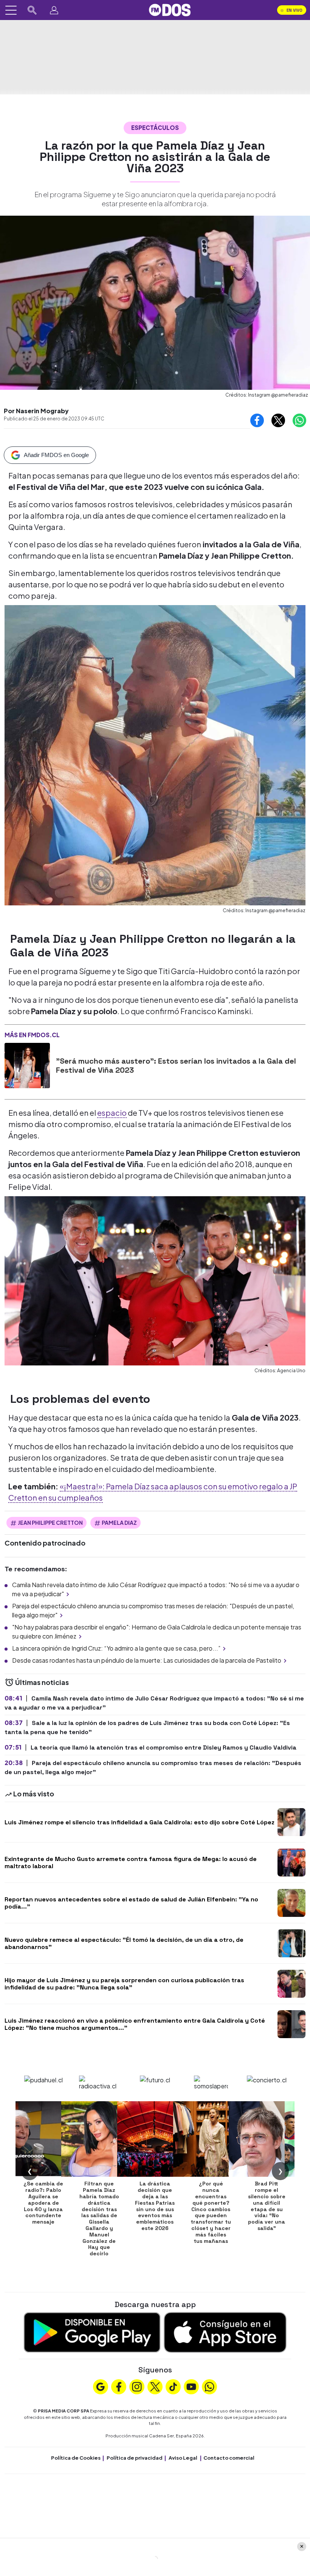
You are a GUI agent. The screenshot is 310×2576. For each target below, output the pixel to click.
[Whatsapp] (209, 2386)
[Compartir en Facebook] (257, 420)
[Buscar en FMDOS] (32, 10)
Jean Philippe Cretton (50, 1523)
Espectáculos (155, 127)
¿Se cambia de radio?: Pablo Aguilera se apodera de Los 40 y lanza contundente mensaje (43, 2203)
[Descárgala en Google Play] (92, 2331)
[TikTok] (173, 2386)
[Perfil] (54, 10)
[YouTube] (191, 2386)
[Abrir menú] (11, 10)
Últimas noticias (41, 1682)
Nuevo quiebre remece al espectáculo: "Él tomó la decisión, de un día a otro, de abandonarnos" (124, 1943)
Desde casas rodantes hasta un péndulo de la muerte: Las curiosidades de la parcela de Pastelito (147, 1660)
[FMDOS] (170, 9)
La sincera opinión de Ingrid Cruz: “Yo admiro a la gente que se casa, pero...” (116, 1648)
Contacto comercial (229, 2458)
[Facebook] (119, 2386)
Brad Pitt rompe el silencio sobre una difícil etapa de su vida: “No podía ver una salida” (267, 2206)
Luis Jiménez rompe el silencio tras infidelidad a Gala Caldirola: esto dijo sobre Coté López (139, 1822)
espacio (112, 1113)
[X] (155, 2386)
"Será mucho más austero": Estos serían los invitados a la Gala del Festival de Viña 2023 (176, 1066)
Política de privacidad (135, 2458)
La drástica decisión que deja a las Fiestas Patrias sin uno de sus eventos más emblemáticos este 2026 (155, 2206)
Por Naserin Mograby (36, 411)
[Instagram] (137, 2386)
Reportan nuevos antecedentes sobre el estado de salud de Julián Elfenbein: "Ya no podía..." (131, 1903)
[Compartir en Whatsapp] (299, 420)
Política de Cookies (76, 2458)
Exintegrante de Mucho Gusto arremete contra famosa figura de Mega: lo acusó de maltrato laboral (131, 1863)
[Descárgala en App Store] (225, 2331)
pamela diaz (119, 1523)
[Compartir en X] (278, 420)
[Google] (101, 2386)
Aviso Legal (183, 2458)
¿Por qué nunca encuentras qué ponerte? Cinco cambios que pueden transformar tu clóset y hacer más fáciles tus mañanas (211, 2212)
